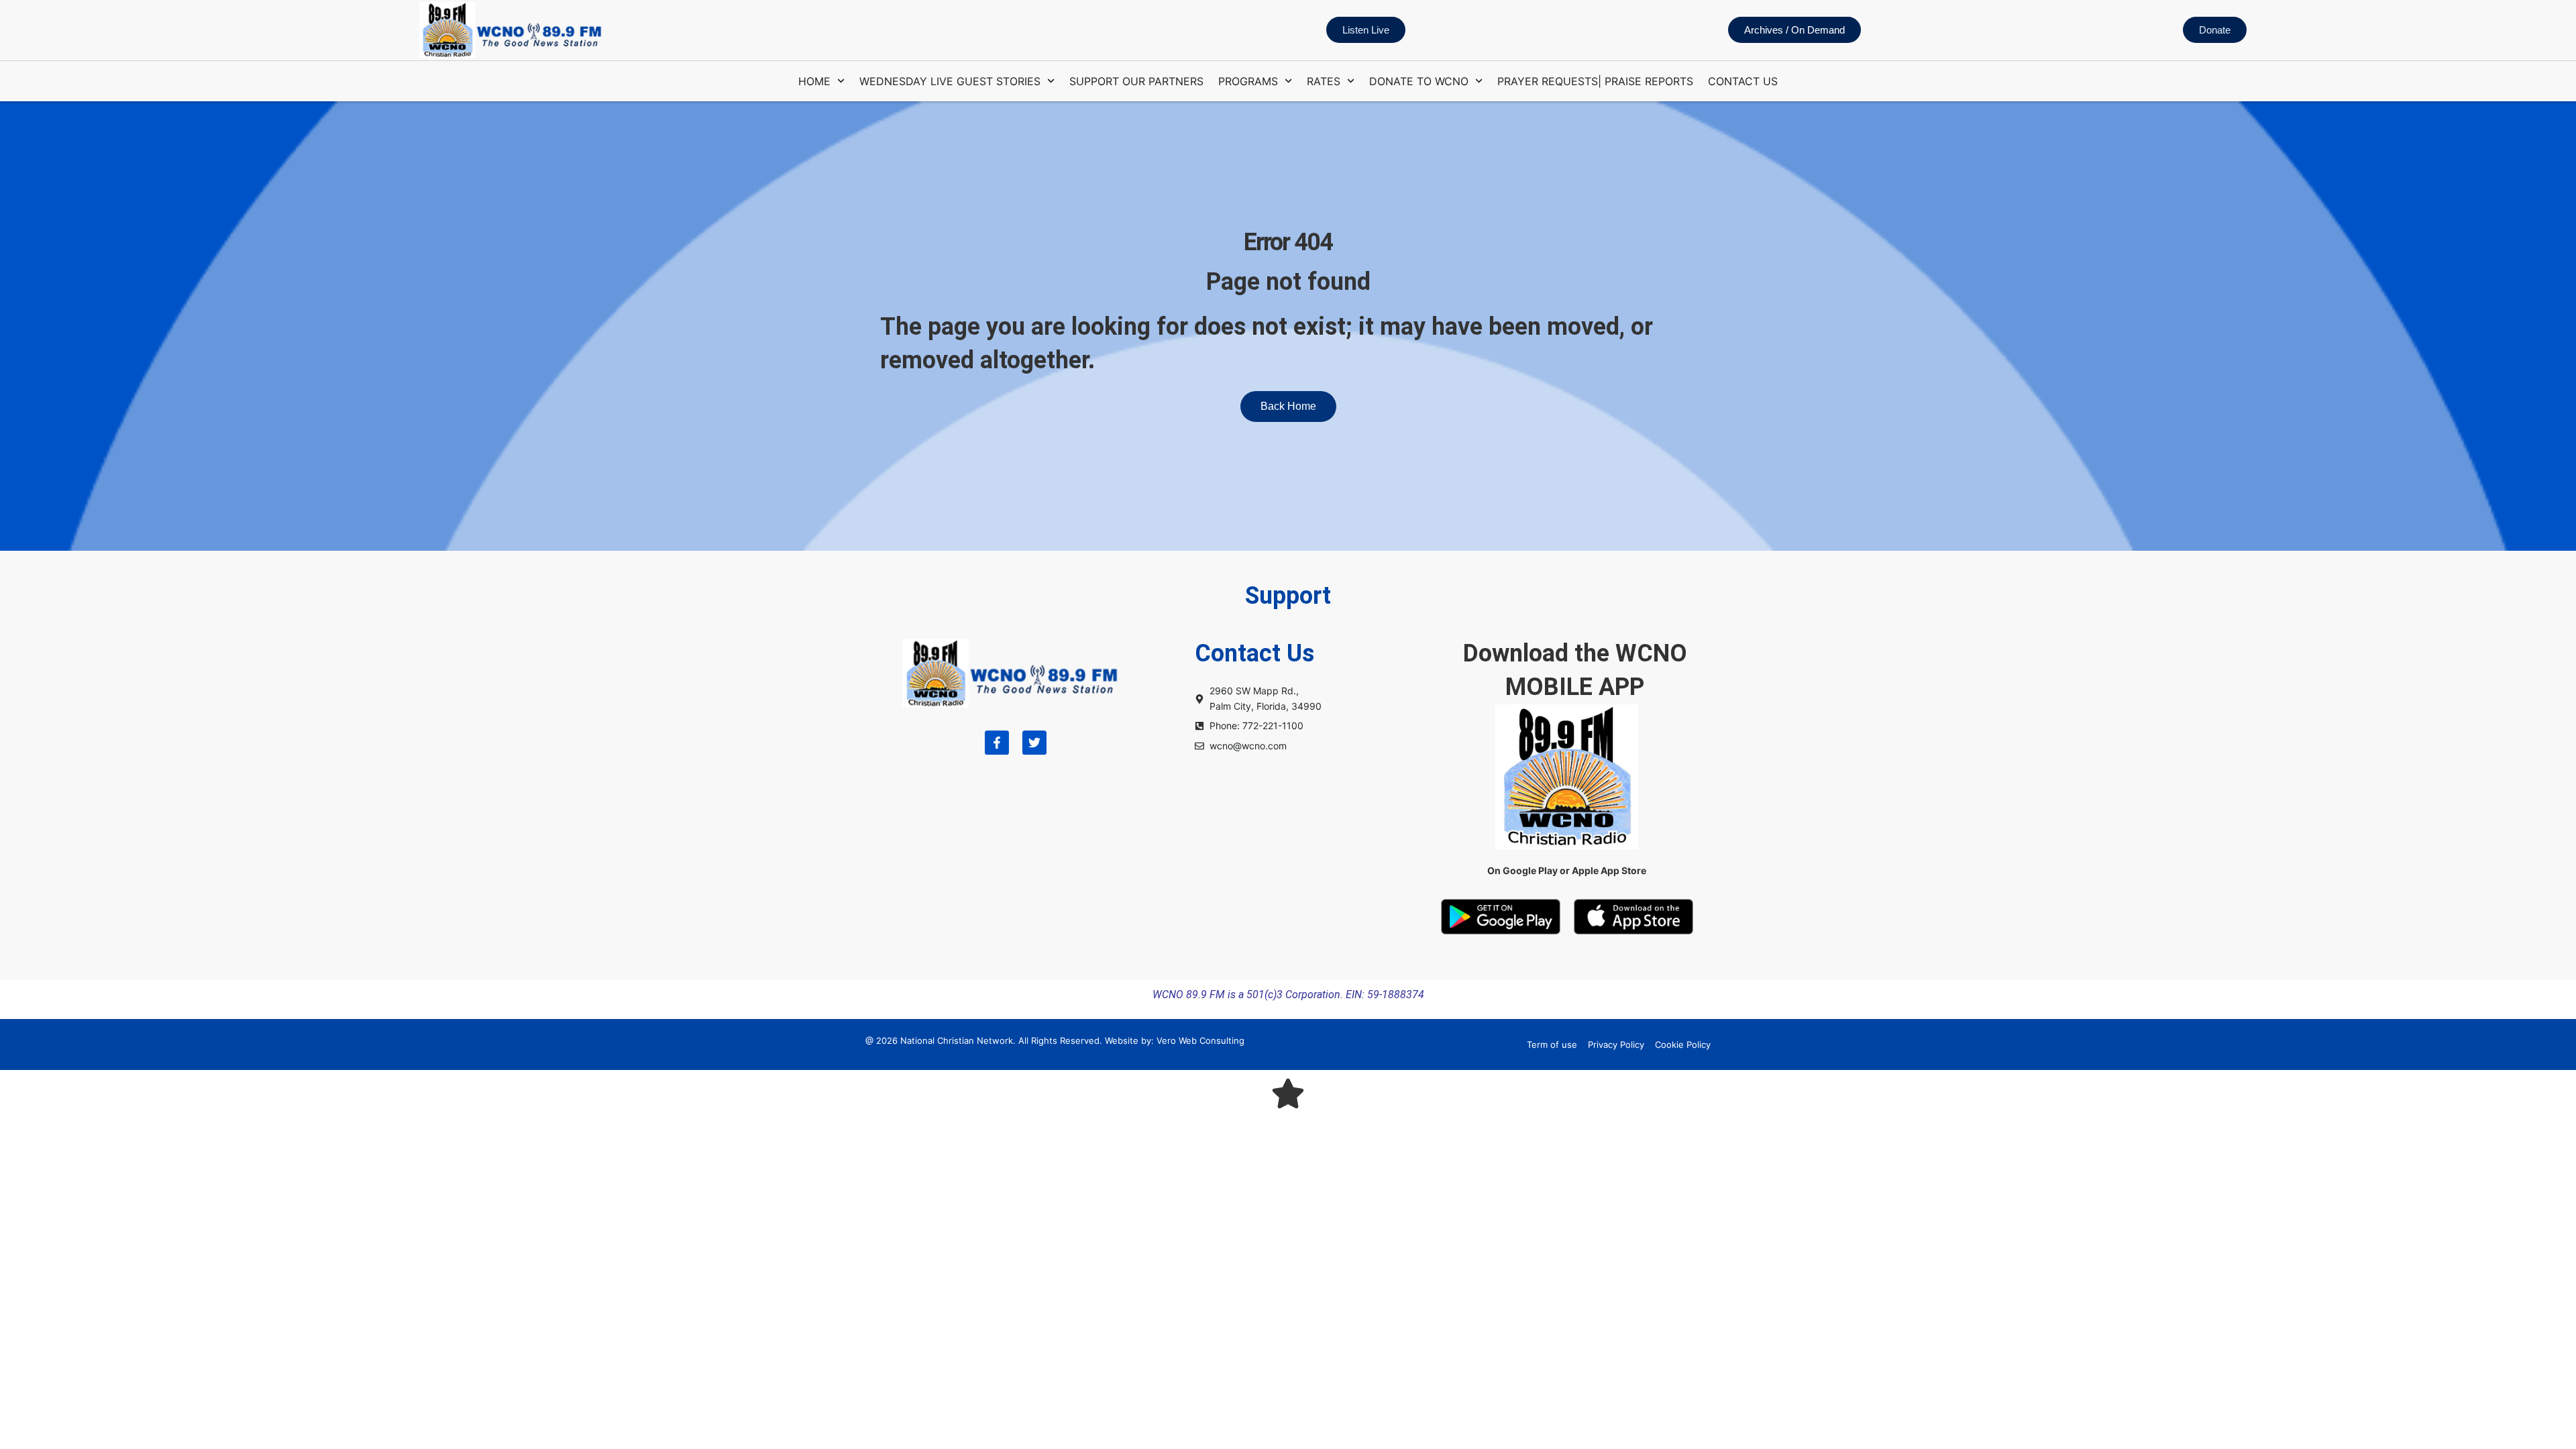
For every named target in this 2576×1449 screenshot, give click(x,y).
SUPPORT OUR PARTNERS (1136, 81)
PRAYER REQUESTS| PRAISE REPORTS (1595, 81)
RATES (1324, 81)
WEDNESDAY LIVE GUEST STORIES (950, 81)
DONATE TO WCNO (1419, 81)
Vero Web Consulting (1200, 1040)
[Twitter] (1034, 743)
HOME (814, 81)
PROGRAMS (1248, 81)
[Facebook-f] (997, 743)
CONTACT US (1743, 81)
